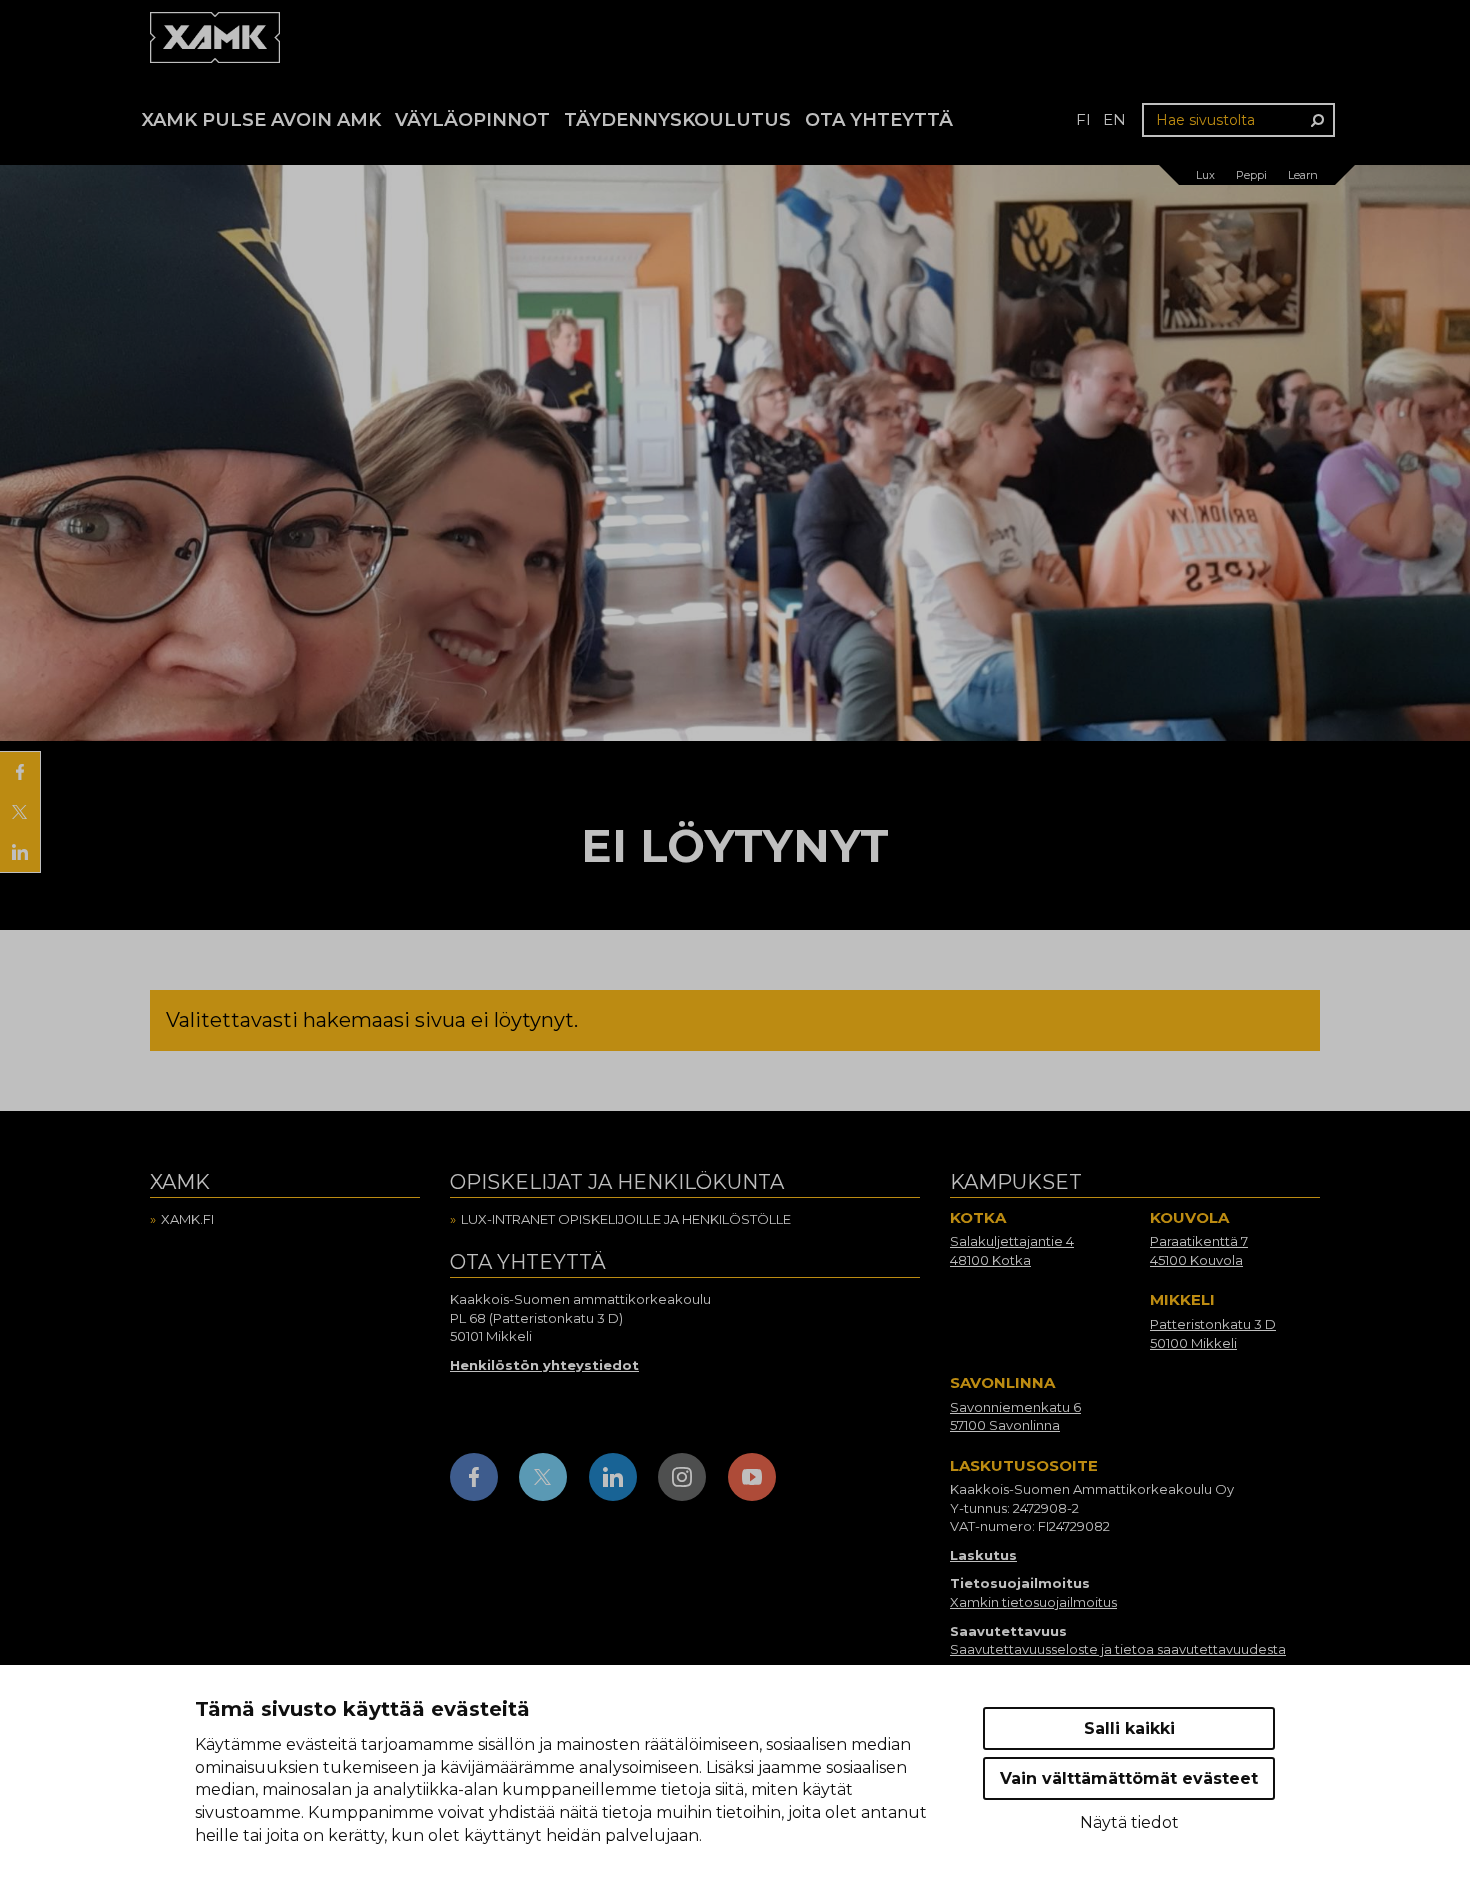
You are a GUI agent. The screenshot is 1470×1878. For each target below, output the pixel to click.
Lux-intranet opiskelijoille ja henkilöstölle (626, 1219)
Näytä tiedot (1129, 1822)
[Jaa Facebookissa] (20, 772)
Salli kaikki (1129, 1728)
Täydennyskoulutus (677, 120)
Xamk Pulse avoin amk (261, 120)
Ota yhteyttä (879, 120)
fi (1083, 119)
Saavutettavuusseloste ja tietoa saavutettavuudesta (1118, 1649)
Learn (1303, 175)
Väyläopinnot (472, 120)
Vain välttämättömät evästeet (1129, 1778)
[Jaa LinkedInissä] (20, 852)
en (1114, 119)
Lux (1205, 175)
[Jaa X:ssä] (20, 812)
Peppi (1251, 175)
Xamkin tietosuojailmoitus (1033, 1602)
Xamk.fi (187, 1219)
